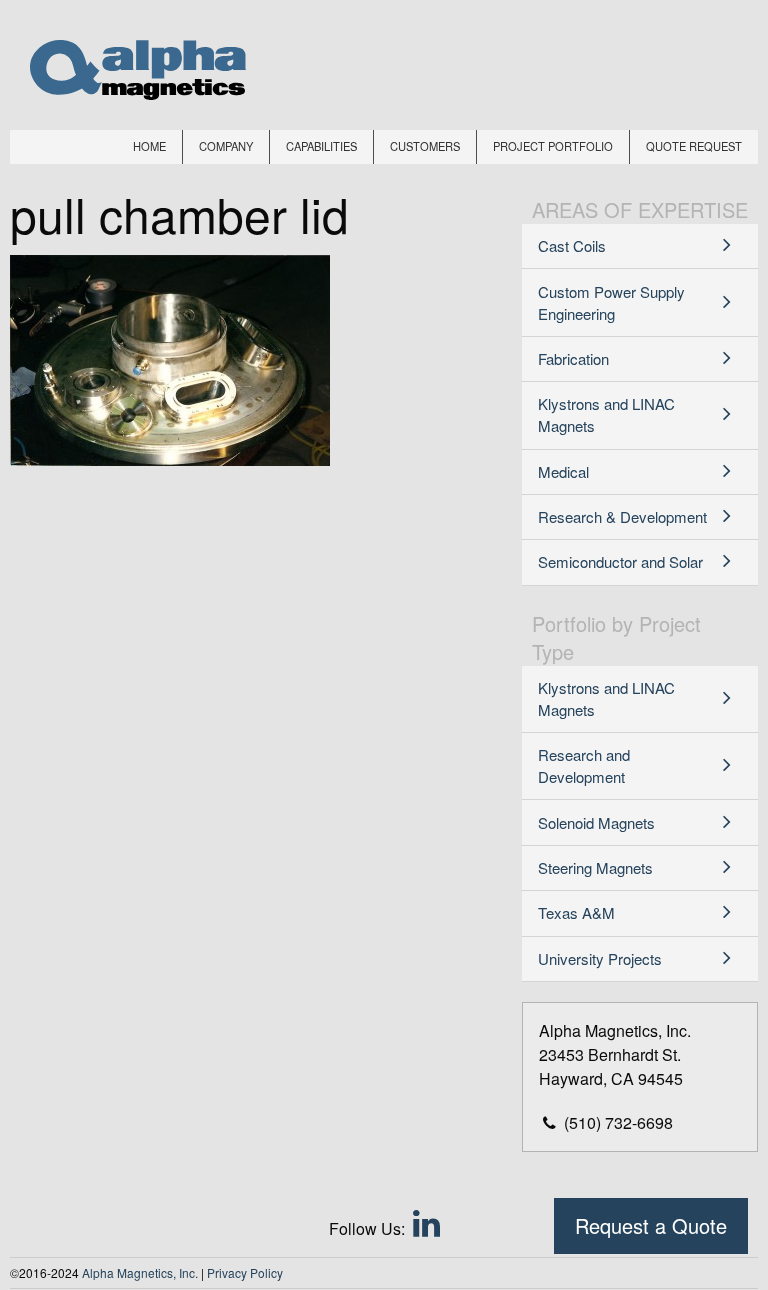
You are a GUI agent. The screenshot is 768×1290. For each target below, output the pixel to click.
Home (149, 146)
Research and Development (584, 765)
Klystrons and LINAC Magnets (606, 414)
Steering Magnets (595, 867)
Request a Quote (651, 1225)
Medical (563, 471)
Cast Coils (572, 245)
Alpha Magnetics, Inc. (140, 1272)
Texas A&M (576, 912)
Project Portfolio (553, 146)
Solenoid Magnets (596, 822)
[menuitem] (150, 147)
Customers (425, 146)
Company (226, 146)
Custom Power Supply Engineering (611, 302)
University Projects (600, 958)
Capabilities (321, 146)
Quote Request (694, 146)
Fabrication (573, 358)
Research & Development (622, 516)
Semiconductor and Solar (620, 561)
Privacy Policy (245, 1272)
